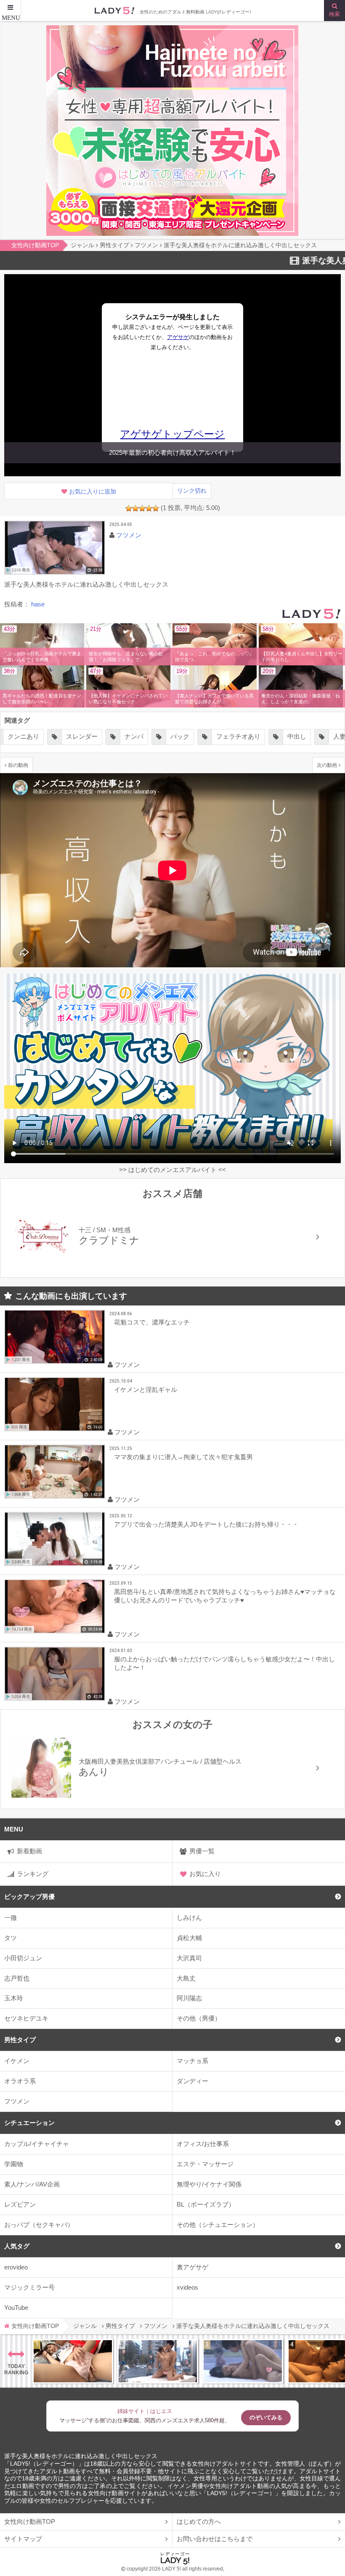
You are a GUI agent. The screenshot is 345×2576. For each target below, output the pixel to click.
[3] (142, 508)
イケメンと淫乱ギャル (146, 1389)
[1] (129, 508)
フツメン (17, 2101)
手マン (324, 736)
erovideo (16, 2267)
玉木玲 (14, 1998)
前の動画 (18, 765)
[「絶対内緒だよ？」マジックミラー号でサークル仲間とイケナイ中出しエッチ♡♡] (243, 2361)
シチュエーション (29, 2123)
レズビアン (20, 2204)
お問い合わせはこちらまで (215, 2539)
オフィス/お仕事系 (203, 2144)
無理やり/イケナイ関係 (209, 2184)
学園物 (14, 2164)
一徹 (11, 1918)
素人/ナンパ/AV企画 (32, 2184)
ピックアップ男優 (29, 1897)
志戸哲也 (17, 1978)
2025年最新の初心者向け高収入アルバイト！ (172, 452)
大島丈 (186, 1978)
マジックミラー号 (29, 2287)
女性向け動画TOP (30, 2521)
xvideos (187, 2287)
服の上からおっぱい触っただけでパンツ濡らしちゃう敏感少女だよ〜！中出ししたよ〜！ (224, 1663)
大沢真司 (189, 1958)
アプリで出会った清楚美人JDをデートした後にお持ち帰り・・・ (206, 1524)
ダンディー (192, 2081)
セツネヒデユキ (26, 2018)
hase (38, 604)
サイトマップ (23, 2539)
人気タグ (17, 2246)
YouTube (16, 2308)
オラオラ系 (20, 2081)
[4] (149, 508)
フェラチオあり (180, 736)
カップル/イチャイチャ (37, 2144)
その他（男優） (199, 2018)
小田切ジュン (23, 1958)
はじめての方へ (199, 2521)
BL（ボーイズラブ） (206, 2204)
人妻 (281, 736)
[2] (135, 508)
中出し (238, 736)
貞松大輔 (189, 1938)
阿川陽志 (189, 1998)
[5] (156, 508)
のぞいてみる (266, 2417)
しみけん (189, 1918)
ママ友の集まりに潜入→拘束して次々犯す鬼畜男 (183, 1457)
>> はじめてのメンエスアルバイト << (172, 1170)
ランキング (33, 1874)
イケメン (17, 2061)
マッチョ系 (192, 2061)
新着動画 (29, 1851)
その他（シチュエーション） (218, 2225)
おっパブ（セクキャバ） (39, 2225)
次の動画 (327, 765)
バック (121, 736)
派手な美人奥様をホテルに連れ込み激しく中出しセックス (81, 2456)
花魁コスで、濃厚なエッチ (152, 1322)
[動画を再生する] (55, 548)
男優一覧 (202, 1851)
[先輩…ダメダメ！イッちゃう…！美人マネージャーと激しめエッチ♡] (73, 2361)
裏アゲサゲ (192, 2267)
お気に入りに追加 (93, 492)
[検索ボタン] (334, 11)
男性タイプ (20, 2040)
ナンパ (76, 736)
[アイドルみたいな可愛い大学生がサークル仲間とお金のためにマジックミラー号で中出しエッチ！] (158, 2361)
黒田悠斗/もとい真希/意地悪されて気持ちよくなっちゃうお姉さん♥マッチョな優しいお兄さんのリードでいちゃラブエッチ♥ (225, 1596)
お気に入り (205, 1874)
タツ (11, 1938)
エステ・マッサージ (205, 2164)
